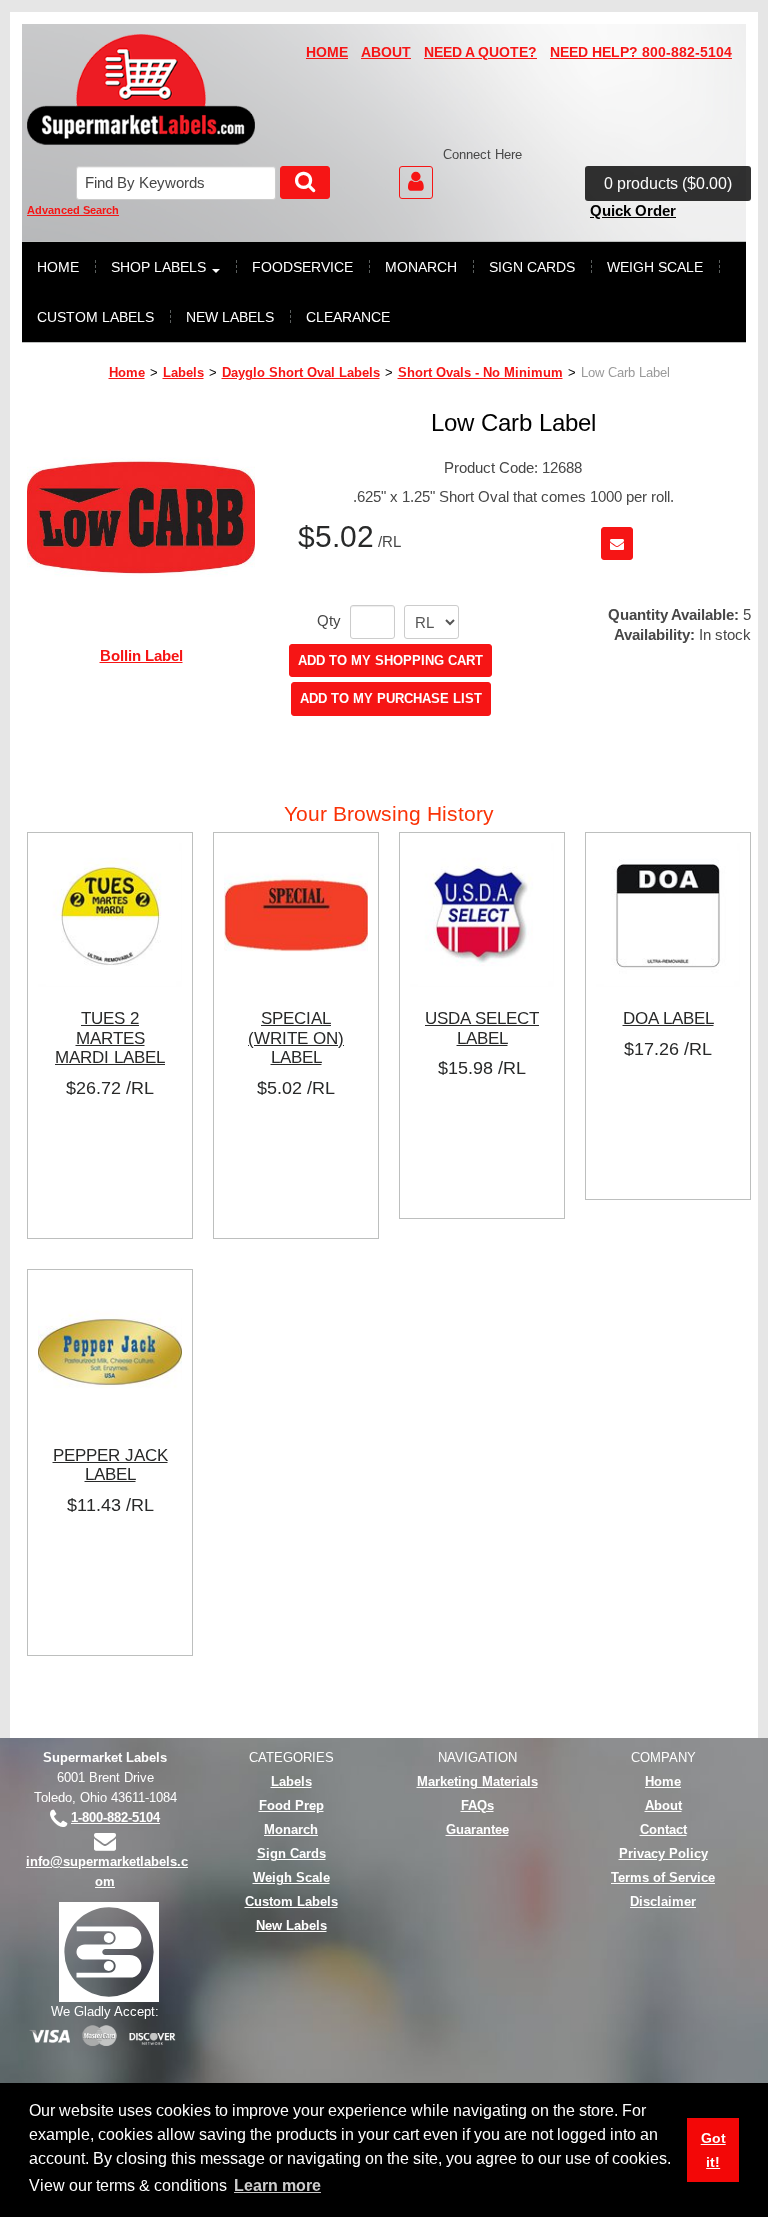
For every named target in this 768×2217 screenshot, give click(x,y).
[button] (668, 184)
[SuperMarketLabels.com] (141, 89)
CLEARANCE (348, 317)
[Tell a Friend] (617, 543)
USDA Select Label (482, 1028)
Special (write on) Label (296, 1037)
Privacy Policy (663, 1853)
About (663, 1805)
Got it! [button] (713, 2150)
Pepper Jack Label (110, 1465)
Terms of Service (663, 1877)
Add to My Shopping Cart (390, 660)
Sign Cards (291, 1853)
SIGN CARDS (532, 267)
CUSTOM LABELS (95, 317)
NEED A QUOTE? (480, 52)
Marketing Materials (477, 1781)
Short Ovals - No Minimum (480, 372)
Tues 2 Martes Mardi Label (110, 1037)
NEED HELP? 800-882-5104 (641, 52)
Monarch (291, 1829)
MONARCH (421, 267)
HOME (327, 52)
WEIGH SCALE (655, 267)
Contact (663, 1829)
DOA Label (668, 1018)
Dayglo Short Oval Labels (301, 372)
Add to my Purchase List (391, 698)
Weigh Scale (291, 1877)
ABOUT (386, 52)
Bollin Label (141, 655)
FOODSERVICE (302, 267)
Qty (329, 621)
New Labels (291, 1925)
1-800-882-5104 (115, 1817)
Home (127, 372)
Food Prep (291, 1805)
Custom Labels (291, 1901)
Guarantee (477, 1829)
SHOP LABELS (158, 267)
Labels (183, 372)
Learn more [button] (277, 2185)
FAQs (477, 1805)
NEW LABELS (230, 317)
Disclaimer (663, 1901)
